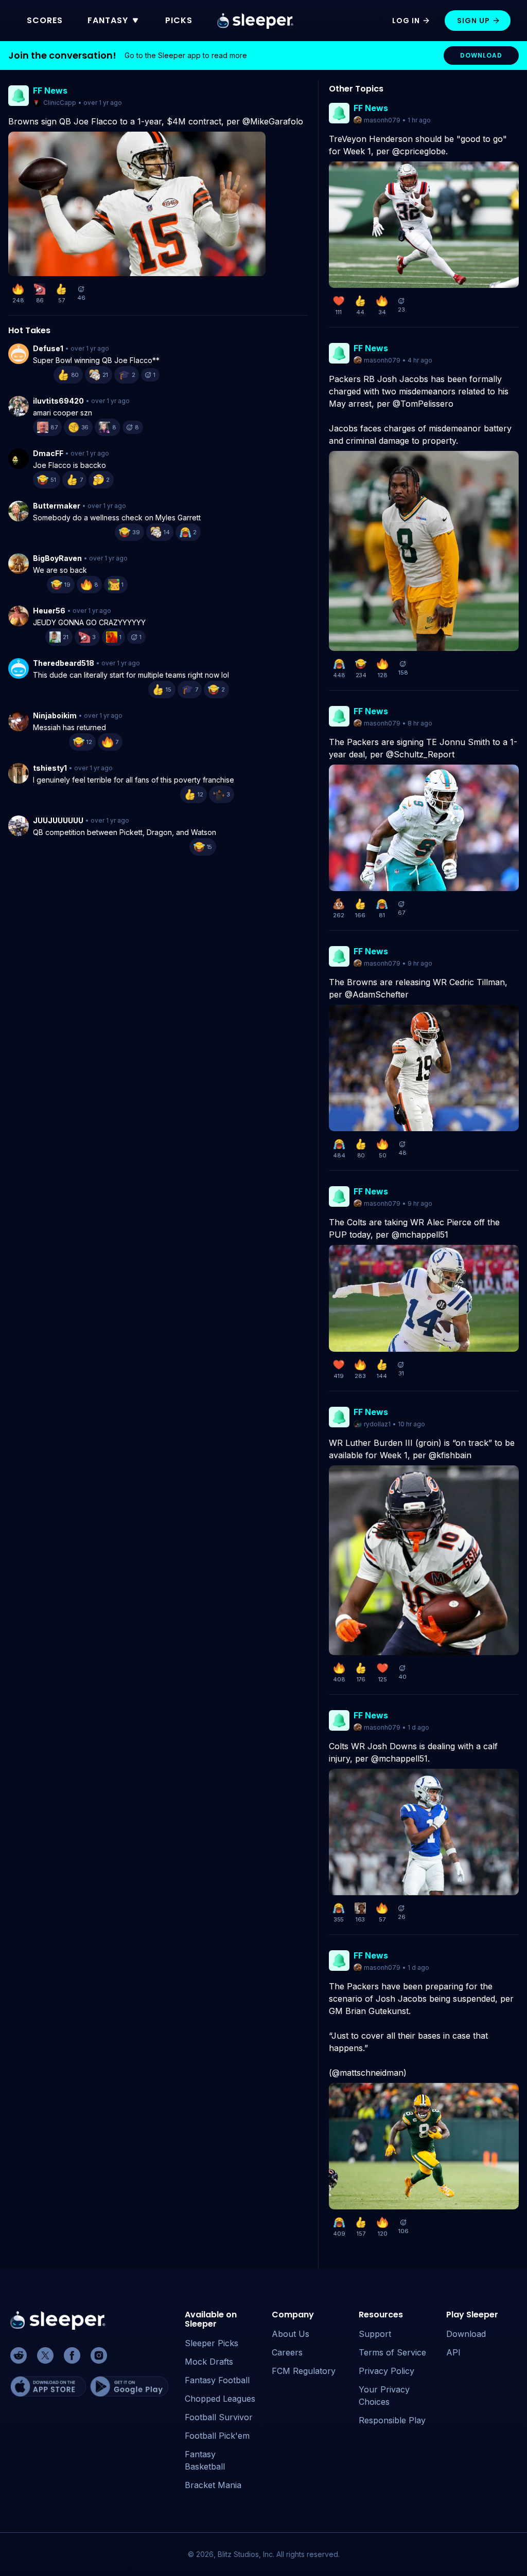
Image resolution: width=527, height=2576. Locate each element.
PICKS (179, 20)
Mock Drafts (209, 2362)
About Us (291, 2334)
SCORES (45, 20)
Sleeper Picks (212, 2343)
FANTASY (108, 20)
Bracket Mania (213, 2485)
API (453, 2352)
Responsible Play (392, 2420)
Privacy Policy (387, 2371)
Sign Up (473, 21)
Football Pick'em (217, 2436)
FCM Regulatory (304, 2371)
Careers (287, 2352)
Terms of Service (392, 2352)
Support (375, 2334)
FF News (50, 90)
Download (466, 2334)
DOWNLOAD (481, 55)
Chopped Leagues (220, 2399)
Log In (406, 21)
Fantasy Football (217, 2380)
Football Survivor (219, 2417)
